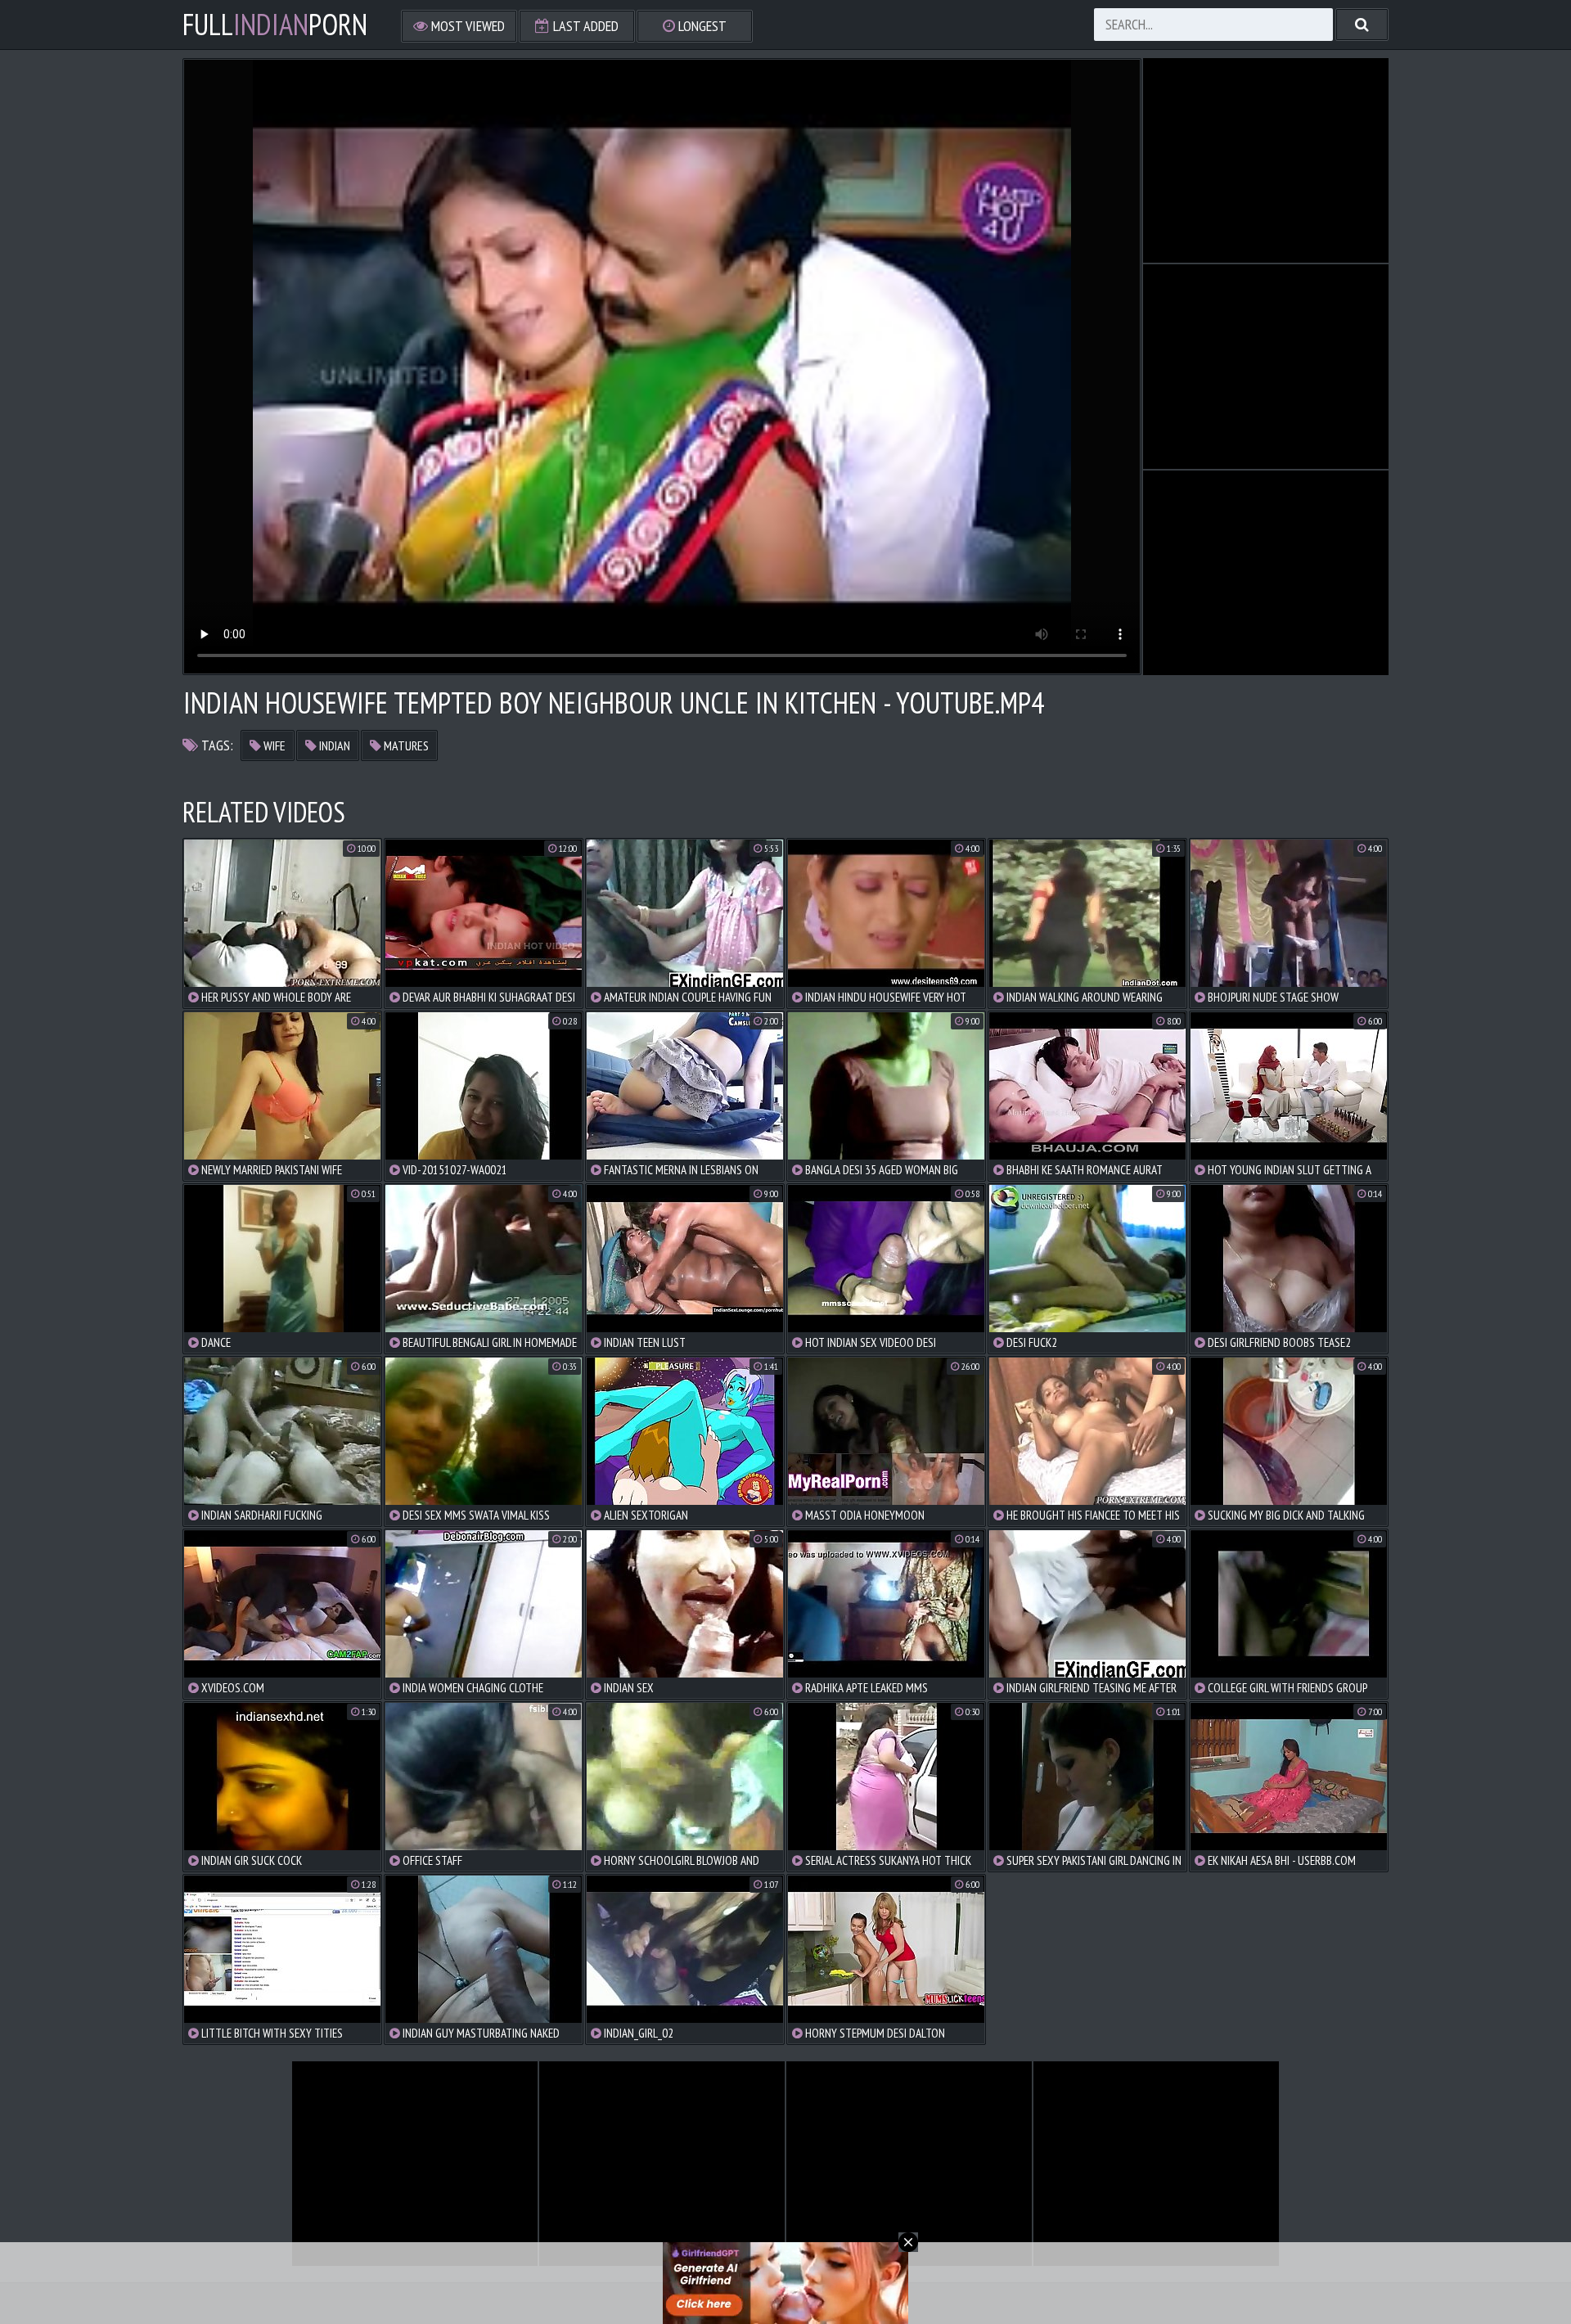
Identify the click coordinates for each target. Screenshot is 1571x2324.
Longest (701, 26)
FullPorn (275, 25)
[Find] (1362, 25)
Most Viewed (466, 26)
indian (333, 745)
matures (405, 745)
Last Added (584, 26)
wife (273, 745)
